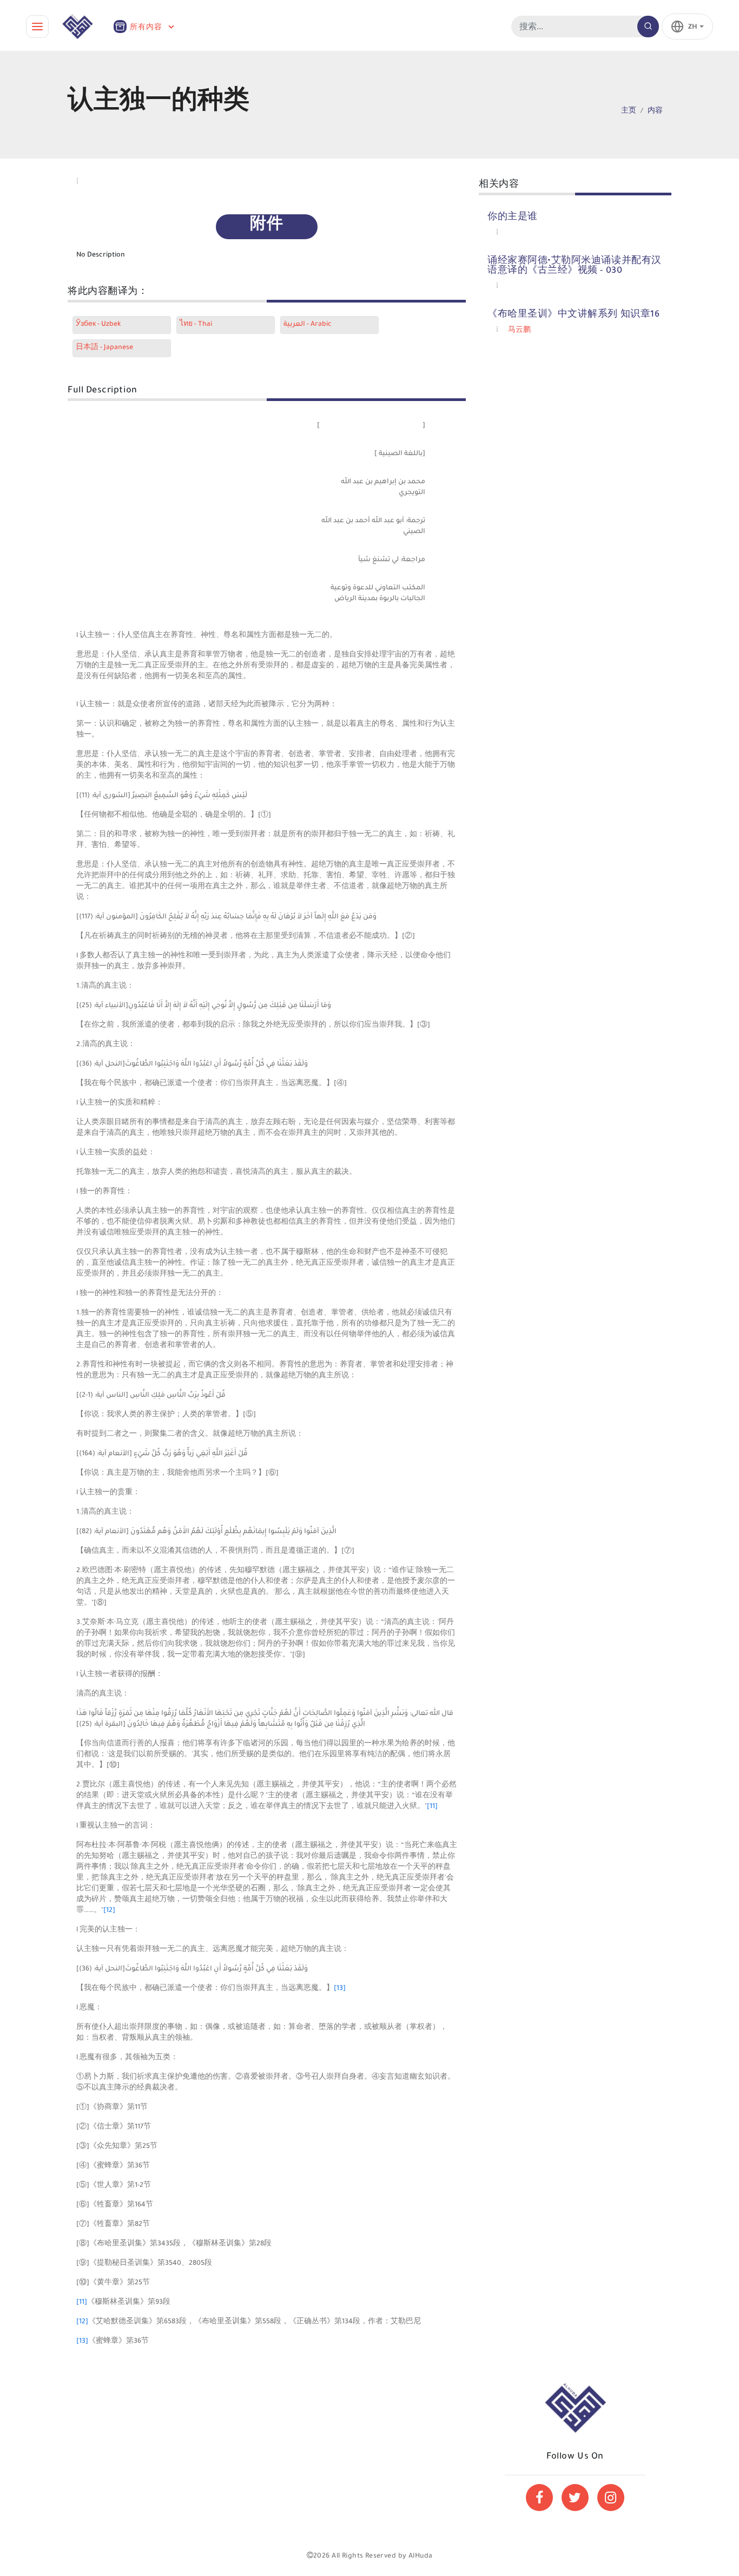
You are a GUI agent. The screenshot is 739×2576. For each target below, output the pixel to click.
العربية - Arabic (308, 325)
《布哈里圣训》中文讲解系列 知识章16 (573, 315)
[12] (109, 1911)
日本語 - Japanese (104, 348)
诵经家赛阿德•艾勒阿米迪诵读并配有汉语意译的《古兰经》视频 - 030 (575, 266)
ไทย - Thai (196, 325)
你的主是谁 (513, 218)
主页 (629, 111)
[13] (340, 1989)
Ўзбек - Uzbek (98, 325)
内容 (655, 111)
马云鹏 (519, 331)
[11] (432, 1807)
